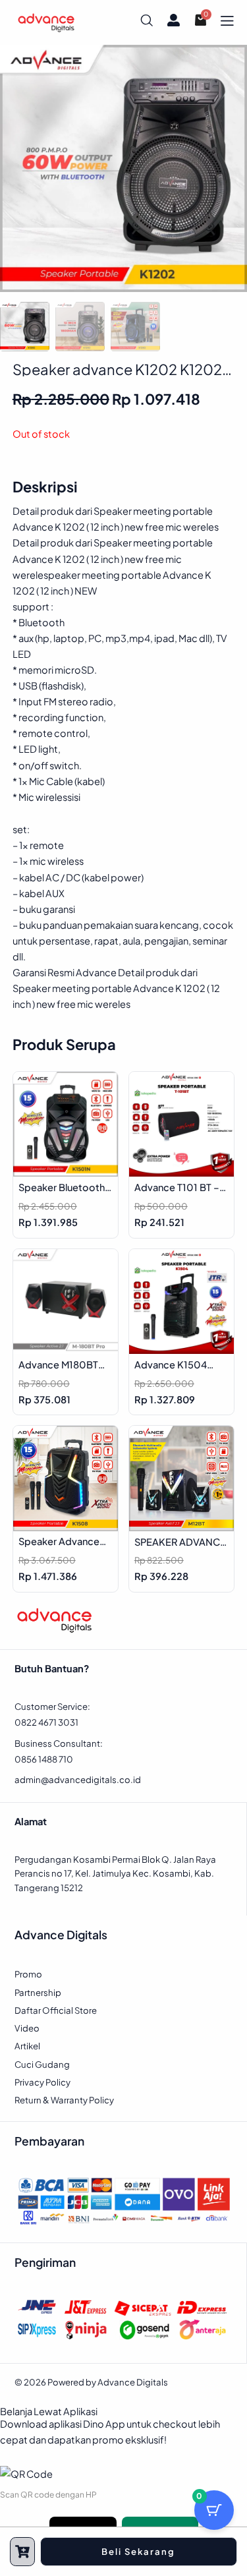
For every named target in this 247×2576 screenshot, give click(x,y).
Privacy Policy (42, 2082)
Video (27, 2028)
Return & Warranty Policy (64, 2100)
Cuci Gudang (42, 2064)
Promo (28, 1974)
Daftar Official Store (56, 2010)
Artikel (27, 2046)
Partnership (38, 1992)
